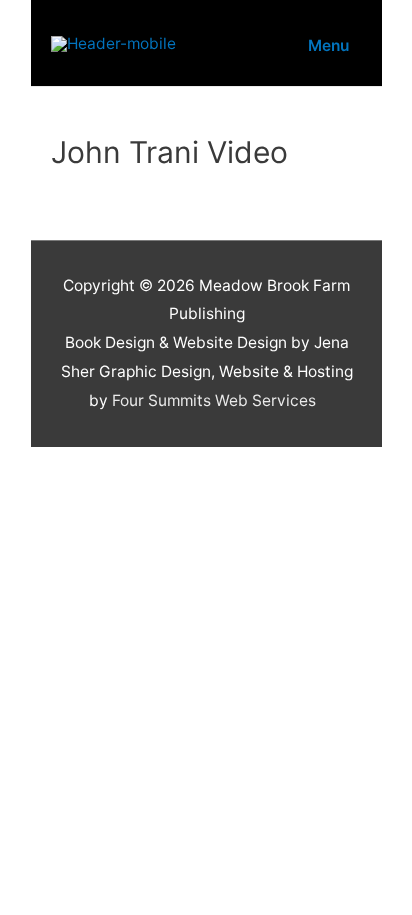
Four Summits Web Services (214, 400)
